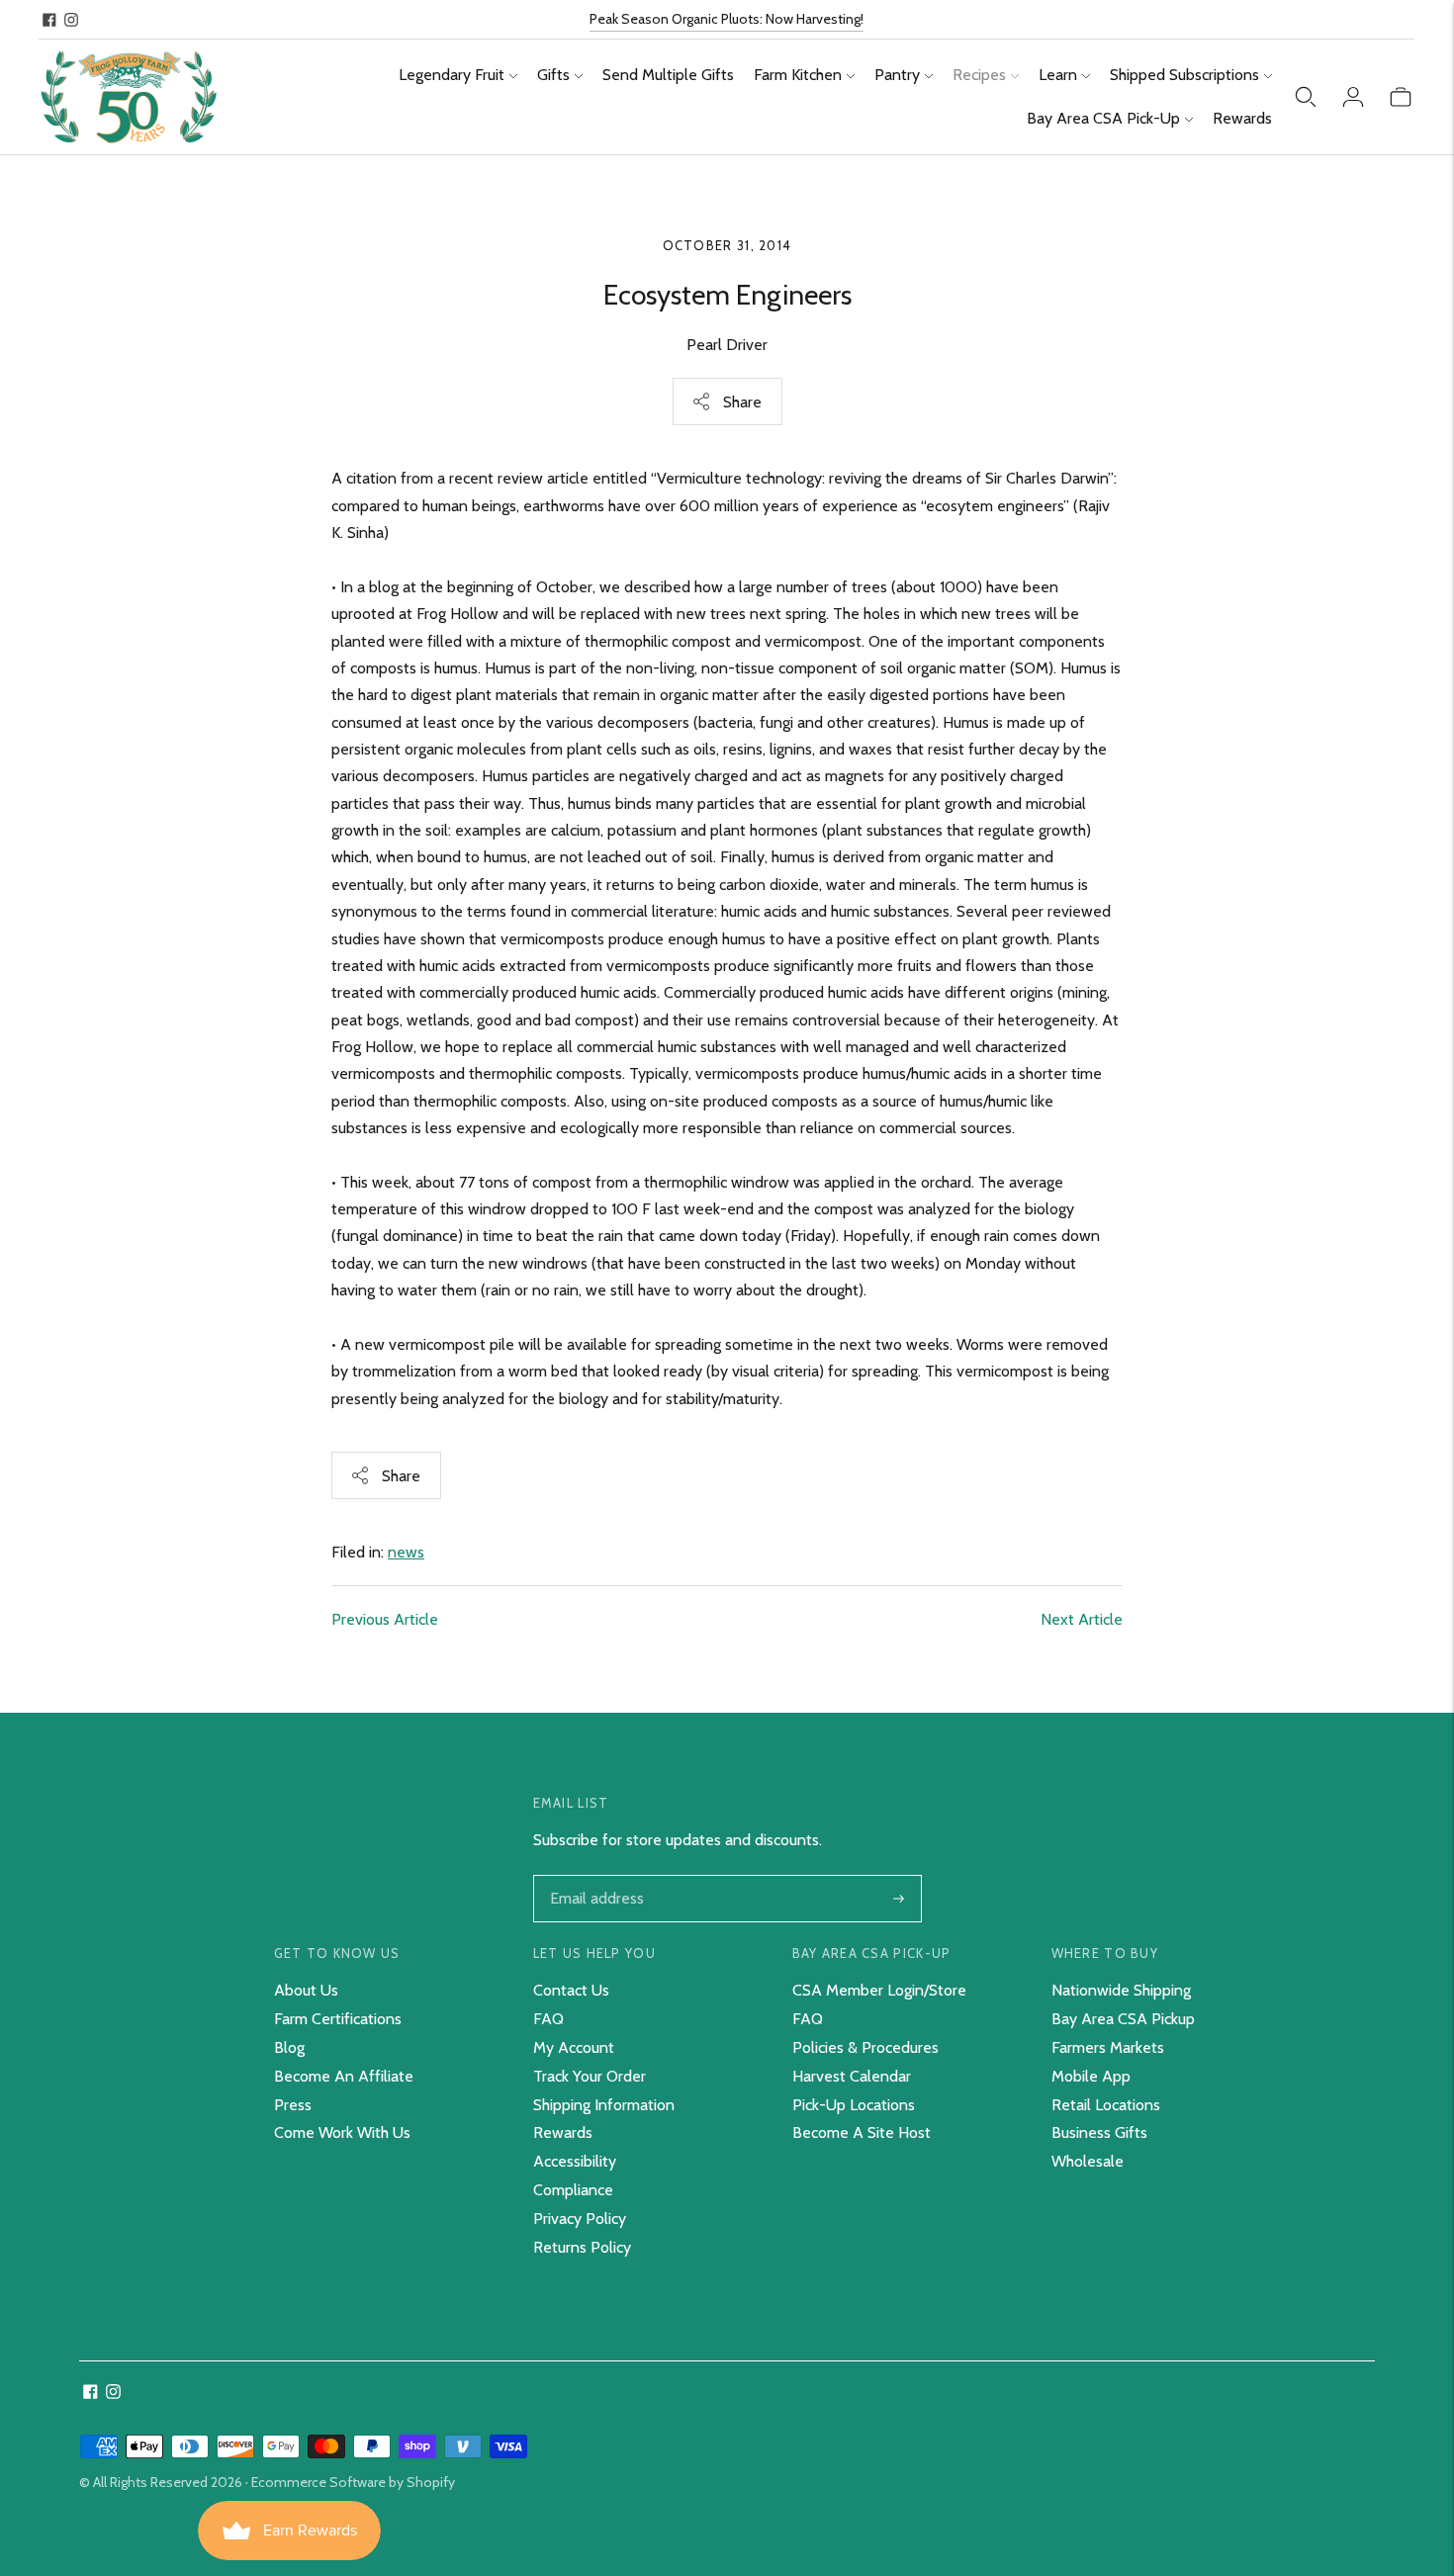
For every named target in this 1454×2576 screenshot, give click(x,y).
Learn (1058, 75)
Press (293, 2105)
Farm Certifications (338, 2019)
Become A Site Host (862, 2132)
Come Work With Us (342, 2132)
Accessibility (575, 2161)
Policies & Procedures (865, 2047)
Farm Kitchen (798, 75)
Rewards (1242, 118)
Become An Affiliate (344, 2076)
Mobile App (1091, 2076)
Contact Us (571, 1990)
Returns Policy (582, 2247)
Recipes (979, 75)
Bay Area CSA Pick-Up (1103, 118)
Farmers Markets (1108, 2047)
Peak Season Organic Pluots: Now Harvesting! (727, 19)
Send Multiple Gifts (668, 75)
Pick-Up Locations (854, 2105)
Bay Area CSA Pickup (1123, 2019)
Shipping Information (604, 2105)
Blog (289, 2047)
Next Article (1082, 1619)
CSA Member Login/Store (879, 1990)
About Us (306, 1990)
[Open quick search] (1306, 97)
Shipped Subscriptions (1184, 75)
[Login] (1353, 97)
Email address (595, 1877)
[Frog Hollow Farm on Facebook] (49, 20)
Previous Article (385, 1619)
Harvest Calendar (852, 2076)
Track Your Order (590, 2076)
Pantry (897, 75)
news (406, 1552)
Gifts (553, 75)
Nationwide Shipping (1121, 1990)
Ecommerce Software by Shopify (353, 2482)
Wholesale (1088, 2161)
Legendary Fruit (452, 75)
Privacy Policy (580, 2219)
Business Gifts (1099, 2132)
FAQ (548, 2019)
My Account (574, 2047)
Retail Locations (1106, 2105)
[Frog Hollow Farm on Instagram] (71, 20)
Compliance (573, 2190)
